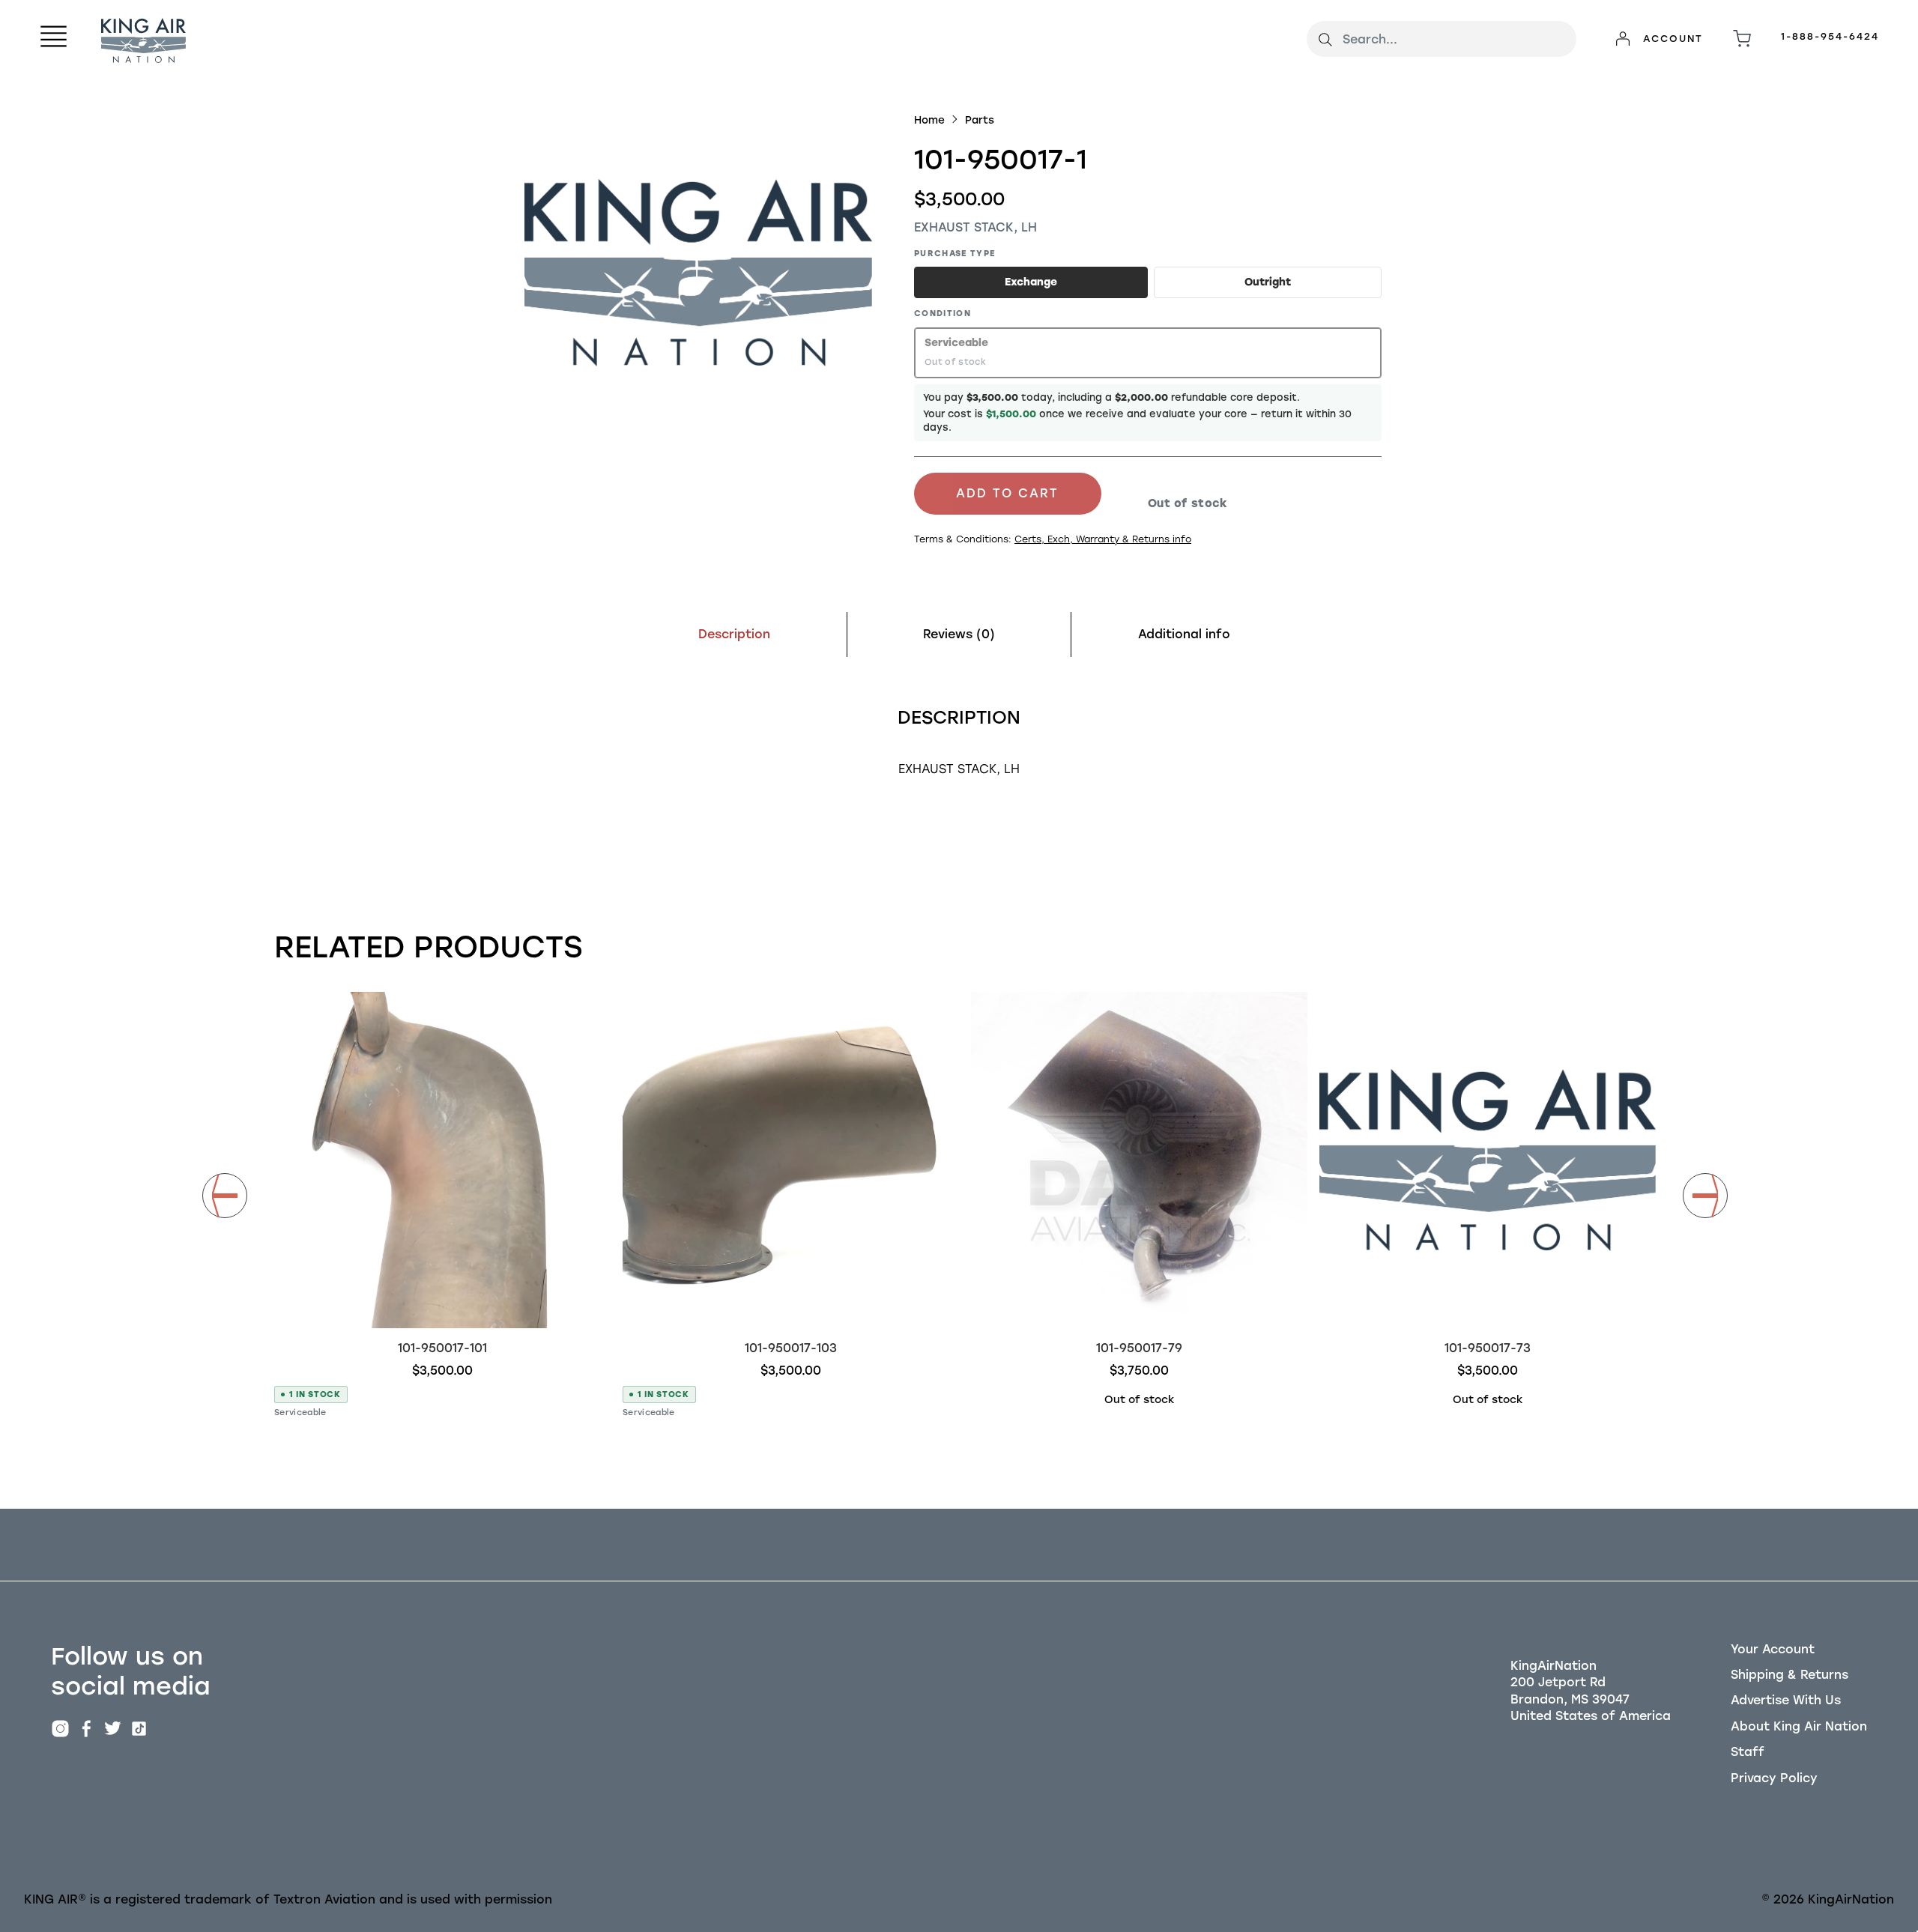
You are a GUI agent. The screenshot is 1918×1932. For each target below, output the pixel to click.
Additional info (1184, 634)
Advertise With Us (1786, 1700)
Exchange (1031, 282)
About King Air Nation (1799, 1726)
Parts (980, 120)
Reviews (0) (959, 634)
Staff (1748, 1752)
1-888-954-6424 (1830, 36)
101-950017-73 (1488, 1348)
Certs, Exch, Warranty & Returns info (1103, 539)
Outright (1268, 282)
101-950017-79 (1139, 1348)
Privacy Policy (1774, 1778)
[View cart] (1742, 39)
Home (929, 120)
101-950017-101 (442, 1348)
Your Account (1773, 1649)
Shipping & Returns (1790, 1675)
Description (734, 634)
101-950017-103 (791, 1348)
